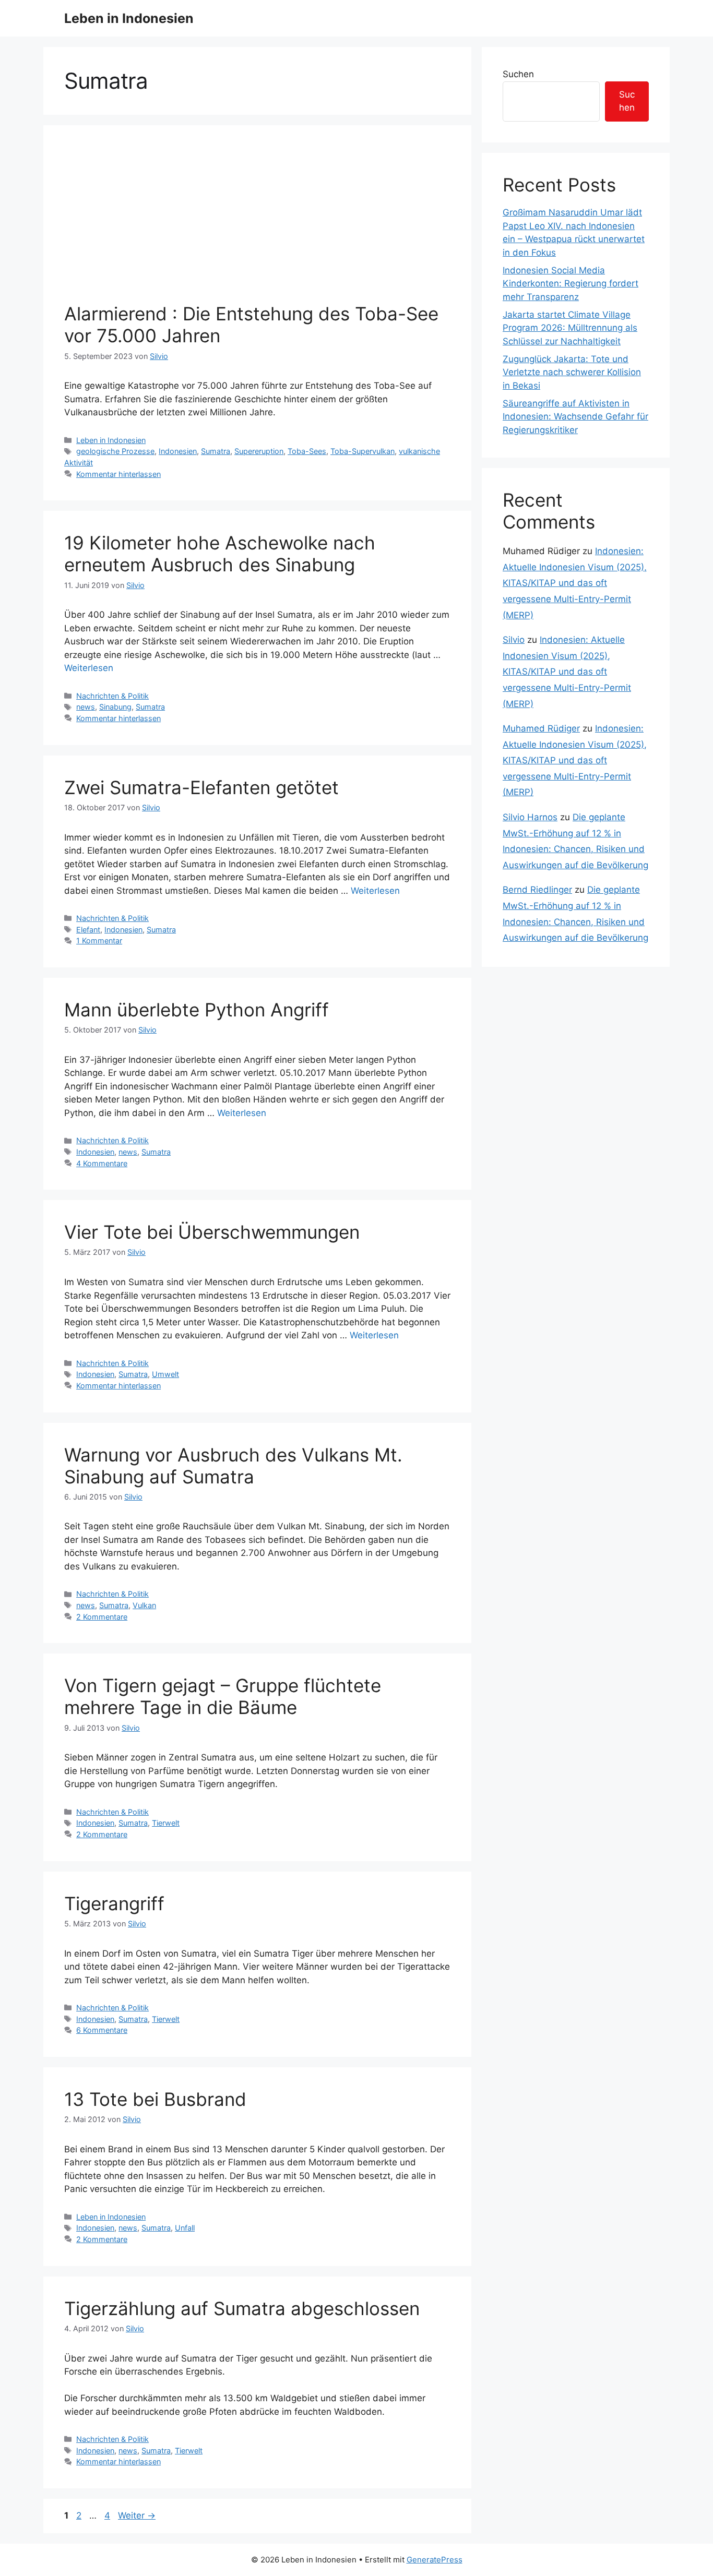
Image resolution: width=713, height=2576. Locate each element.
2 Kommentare (102, 1617)
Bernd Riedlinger (537, 890)
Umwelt (165, 1374)
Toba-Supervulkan (363, 451)
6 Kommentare (102, 2030)
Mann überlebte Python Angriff (197, 1010)
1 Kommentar (99, 940)
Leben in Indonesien (129, 18)
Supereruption (259, 451)
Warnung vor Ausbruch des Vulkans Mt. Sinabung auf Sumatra (233, 1466)
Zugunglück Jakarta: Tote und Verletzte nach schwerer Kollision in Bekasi (572, 372)
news (86, 707)
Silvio (514, 640)
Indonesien (178, 451)
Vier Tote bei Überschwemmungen (212, 1232)
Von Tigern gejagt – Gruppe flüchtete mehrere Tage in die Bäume (223, 1696)
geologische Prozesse (115, 451)
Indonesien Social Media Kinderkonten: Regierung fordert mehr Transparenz (571, 284)
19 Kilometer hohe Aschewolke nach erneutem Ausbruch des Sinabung (220, 554)
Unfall (185, 2228)
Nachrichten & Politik (112, 696)
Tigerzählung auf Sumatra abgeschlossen (242, 2308)
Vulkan (144, 1605)
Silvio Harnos (530, 817)
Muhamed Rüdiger (541, 728)
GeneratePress (435, 2560)
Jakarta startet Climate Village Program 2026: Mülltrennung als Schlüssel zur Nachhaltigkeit (570, 328)
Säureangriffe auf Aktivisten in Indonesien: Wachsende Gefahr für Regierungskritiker (575, 417)
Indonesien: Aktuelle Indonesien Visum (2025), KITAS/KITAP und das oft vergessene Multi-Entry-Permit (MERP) (575, 583)
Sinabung (115, 707)
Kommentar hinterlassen (118, 474)
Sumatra (216, 451)
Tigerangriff (114, 1903)
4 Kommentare (102, 1163)
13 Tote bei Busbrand (155, 2099)
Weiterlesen (89, 668)
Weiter (137, 2515)
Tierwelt (166, 1823)
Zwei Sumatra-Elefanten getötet (201, 787)
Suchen (518, 74)
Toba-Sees (307, 451)
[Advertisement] (257, 224)
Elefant (88, 930)
